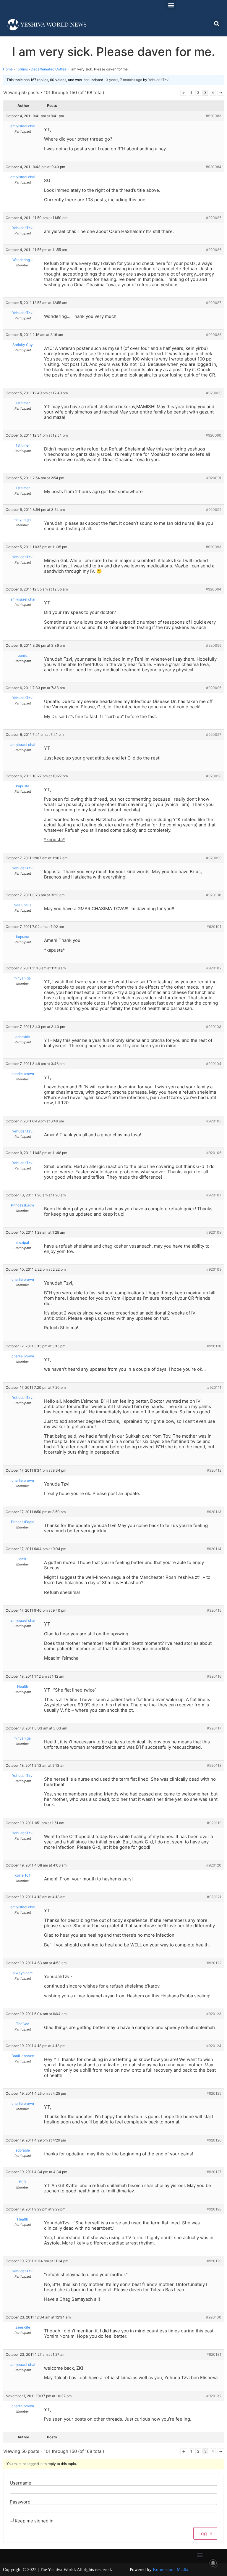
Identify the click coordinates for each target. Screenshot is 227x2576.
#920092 (214, 510)
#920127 (214, 2172)
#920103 (214, 1027)
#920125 (214, 2093)
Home (8, 69)
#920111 (214, 1387)
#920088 (214, 335)
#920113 (214, 1512)
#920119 (214, 1823)
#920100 (214, 895)
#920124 (214, 2046)
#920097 (214, 734)
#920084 (214, 167)
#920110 (214, 1346)
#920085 (214, 218)
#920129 (214, 2261)
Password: (21, 2502)
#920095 (214, 645)
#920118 (214, 1765)
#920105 (214, 1121)
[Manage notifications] (213, 2563)
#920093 (214, 547)
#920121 (214, 1897)
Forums (22, 69)
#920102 (214, 968)
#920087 (214, 303)
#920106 (214, 1153)
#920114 (214, 1549)
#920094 (214, 589)
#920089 (214, 393)
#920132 (214, 2396)
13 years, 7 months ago (123, 80)
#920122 (214, 1963)
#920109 (214, 1269)
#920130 (214, 2317)
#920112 (214, 1470)
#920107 (214, 1195)
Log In (205, 2533)
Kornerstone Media (171, 2569)
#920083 (214, 116)
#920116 (214, 1676)
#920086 (214, 250)
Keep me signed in (34, 2521)
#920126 (214, 2140)
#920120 (214, 1865)
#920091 (214, 478)
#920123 (214, 2014)
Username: (21, 2483)
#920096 (214, 688)
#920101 (214, 927)
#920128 (214, 2209)
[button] (171, 5)
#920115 (214, 1610)
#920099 (214, 858)
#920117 (214, 1728)
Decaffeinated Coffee (49, 69)
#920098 (214, 776)
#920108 (214, 1232)
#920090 (214, 435)
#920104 (214, 1064)
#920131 (214, 2354)
